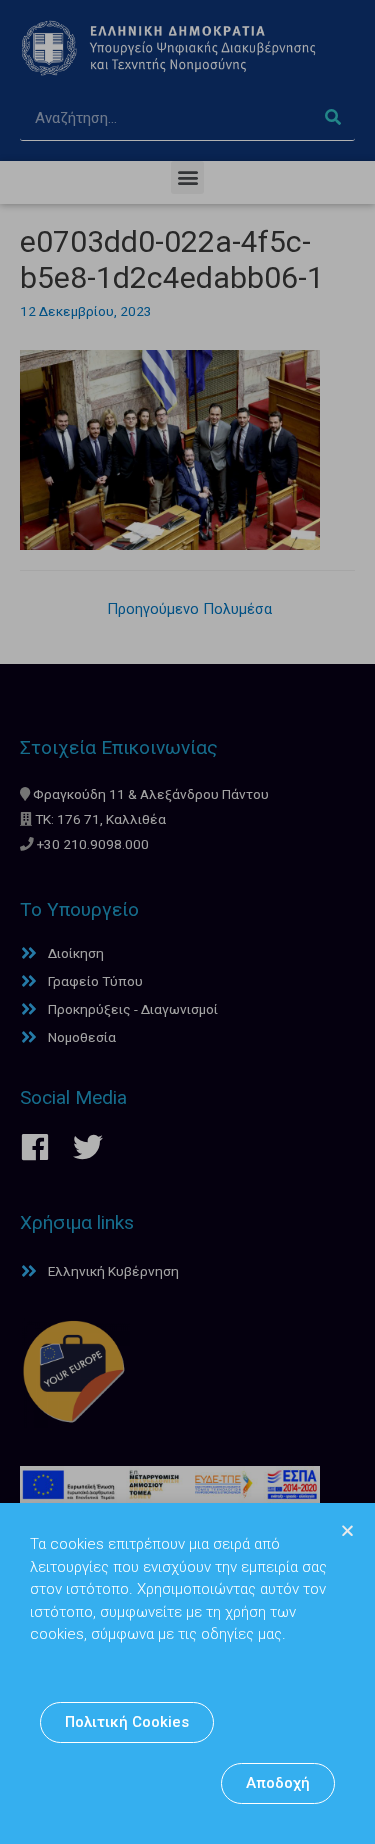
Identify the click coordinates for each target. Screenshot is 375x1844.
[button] (127, 1722)
